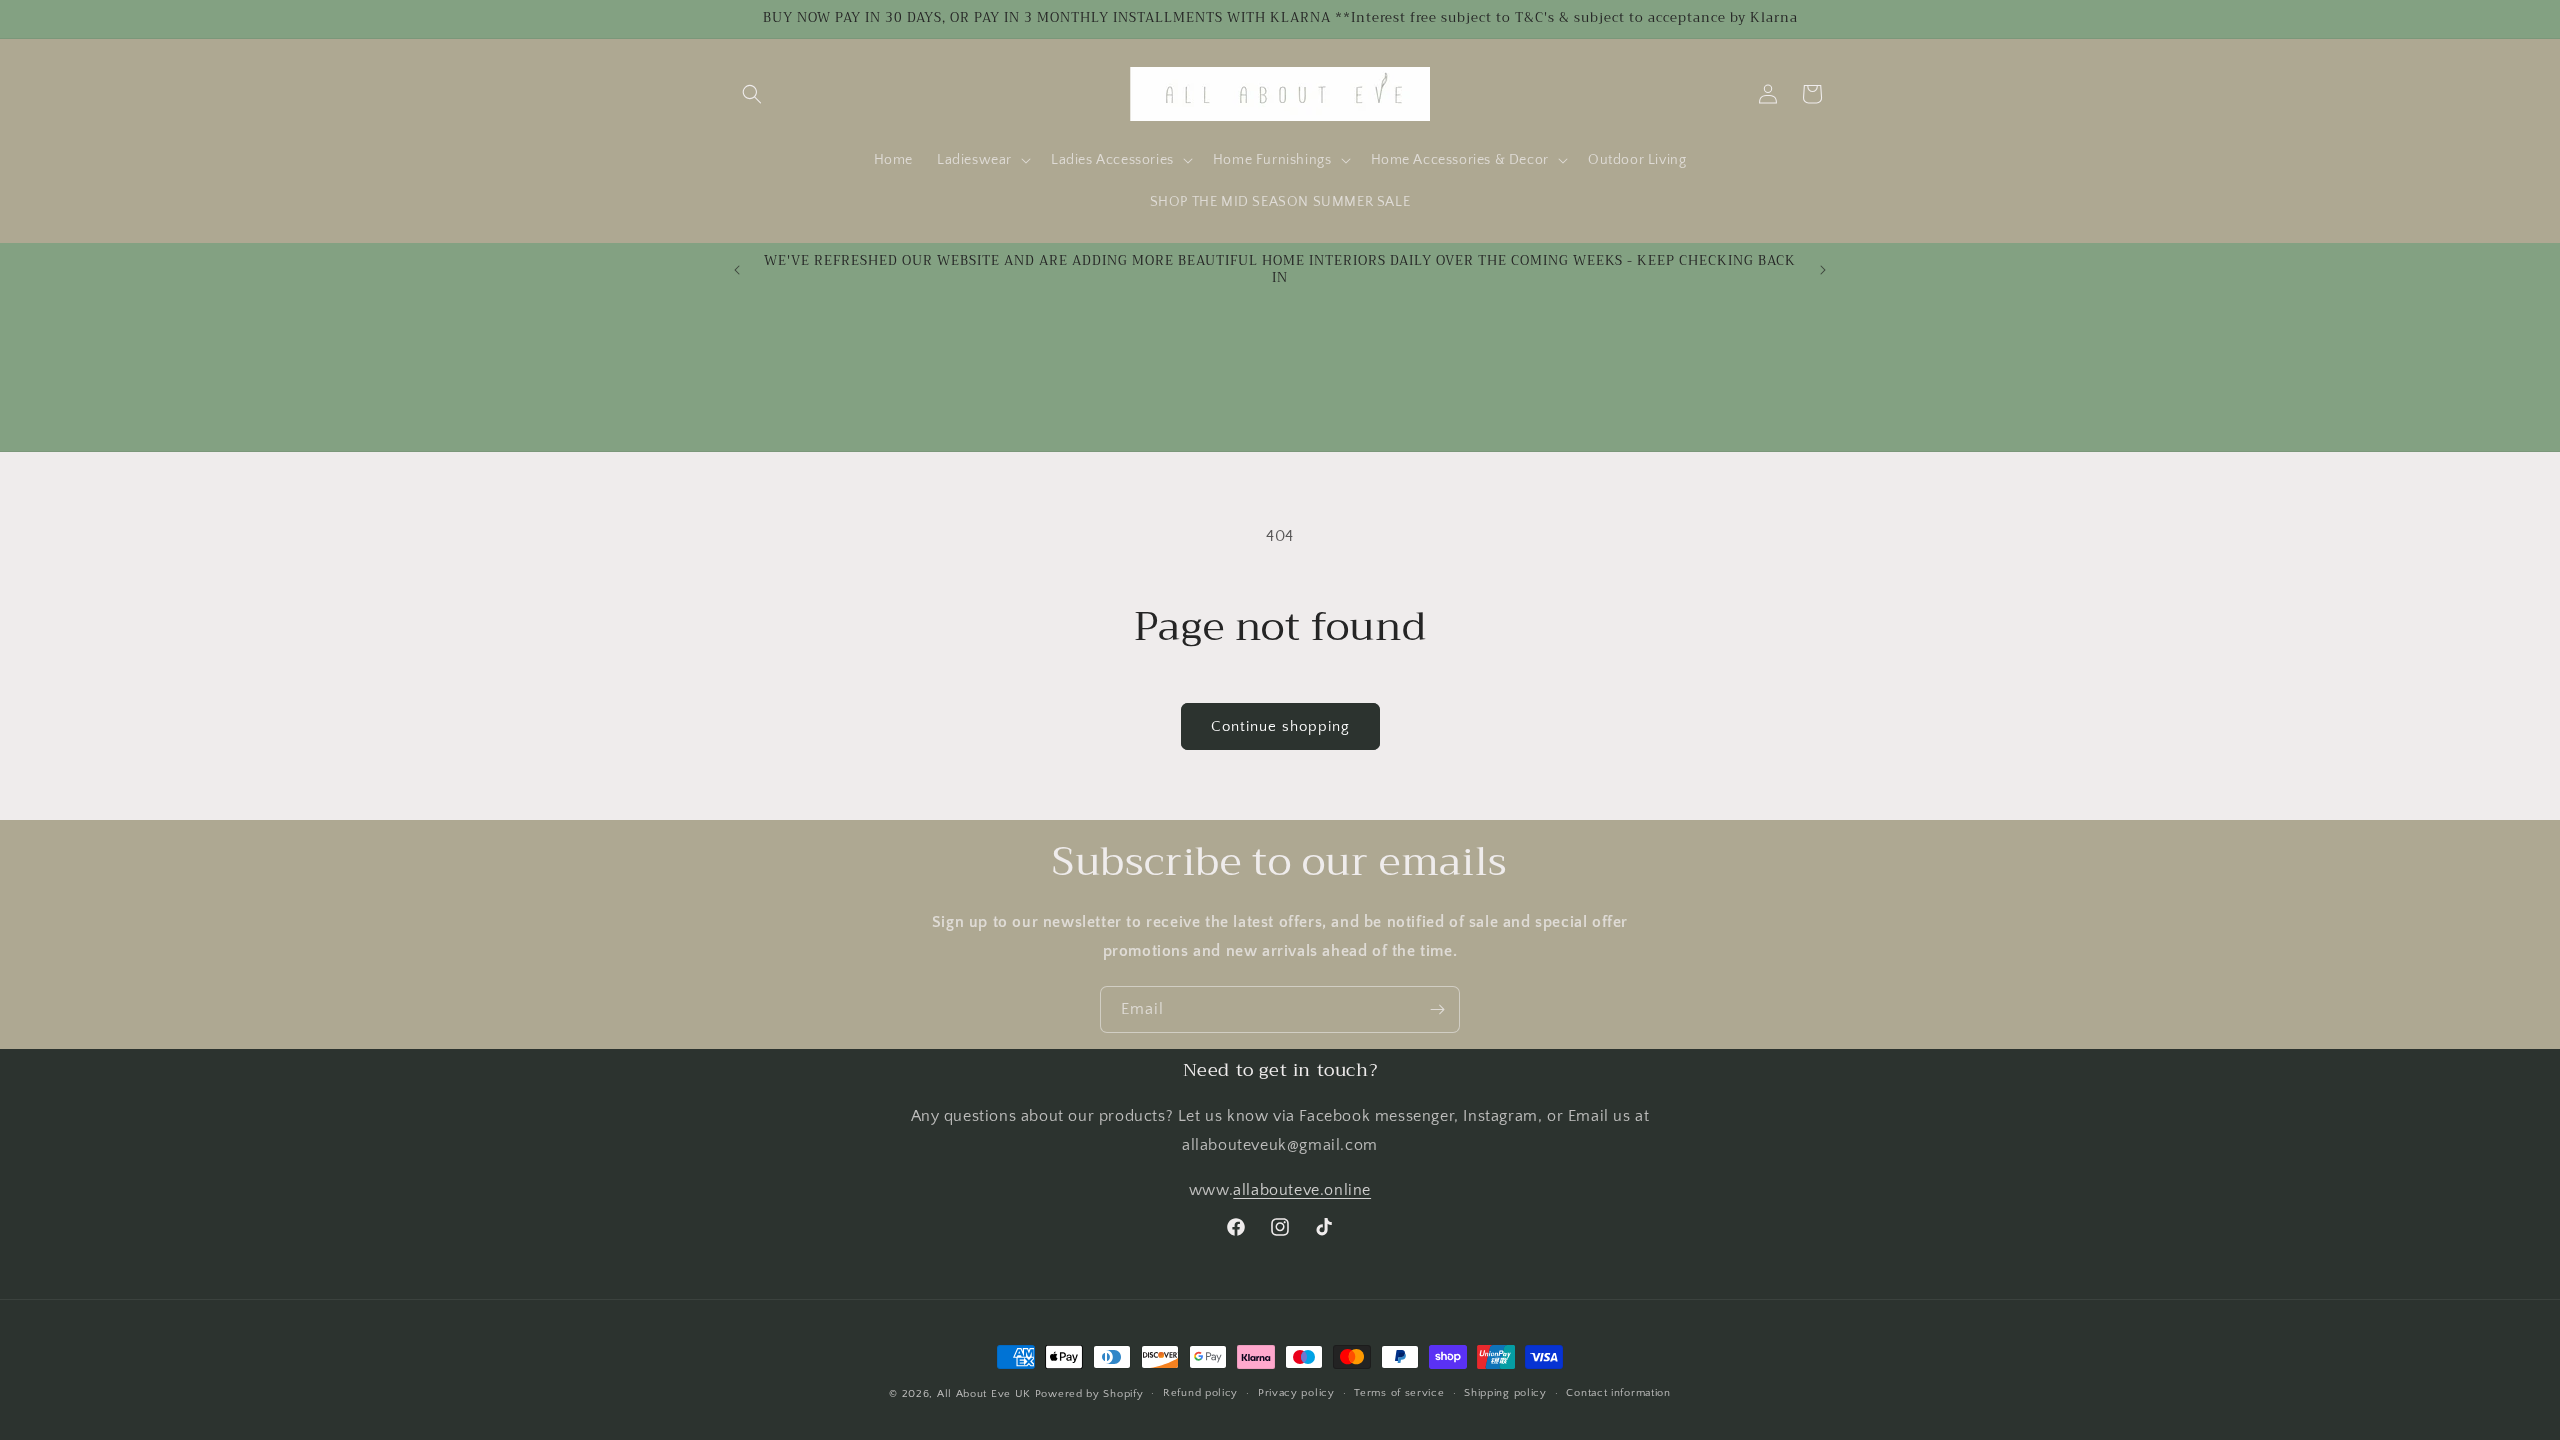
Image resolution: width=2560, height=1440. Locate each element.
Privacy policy (1296, 1393)
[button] (752, 94)
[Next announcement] (1823, 270)
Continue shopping (1280, 726)
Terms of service (1399, 1393)
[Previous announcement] (737, 270)
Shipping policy (1505, 1393)
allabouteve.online (1302, 1190)
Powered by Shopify (1089, 1394)
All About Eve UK (984, 1394)
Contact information (1618, 1393)
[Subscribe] (1437, 1009)
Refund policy (1200, 1393)
